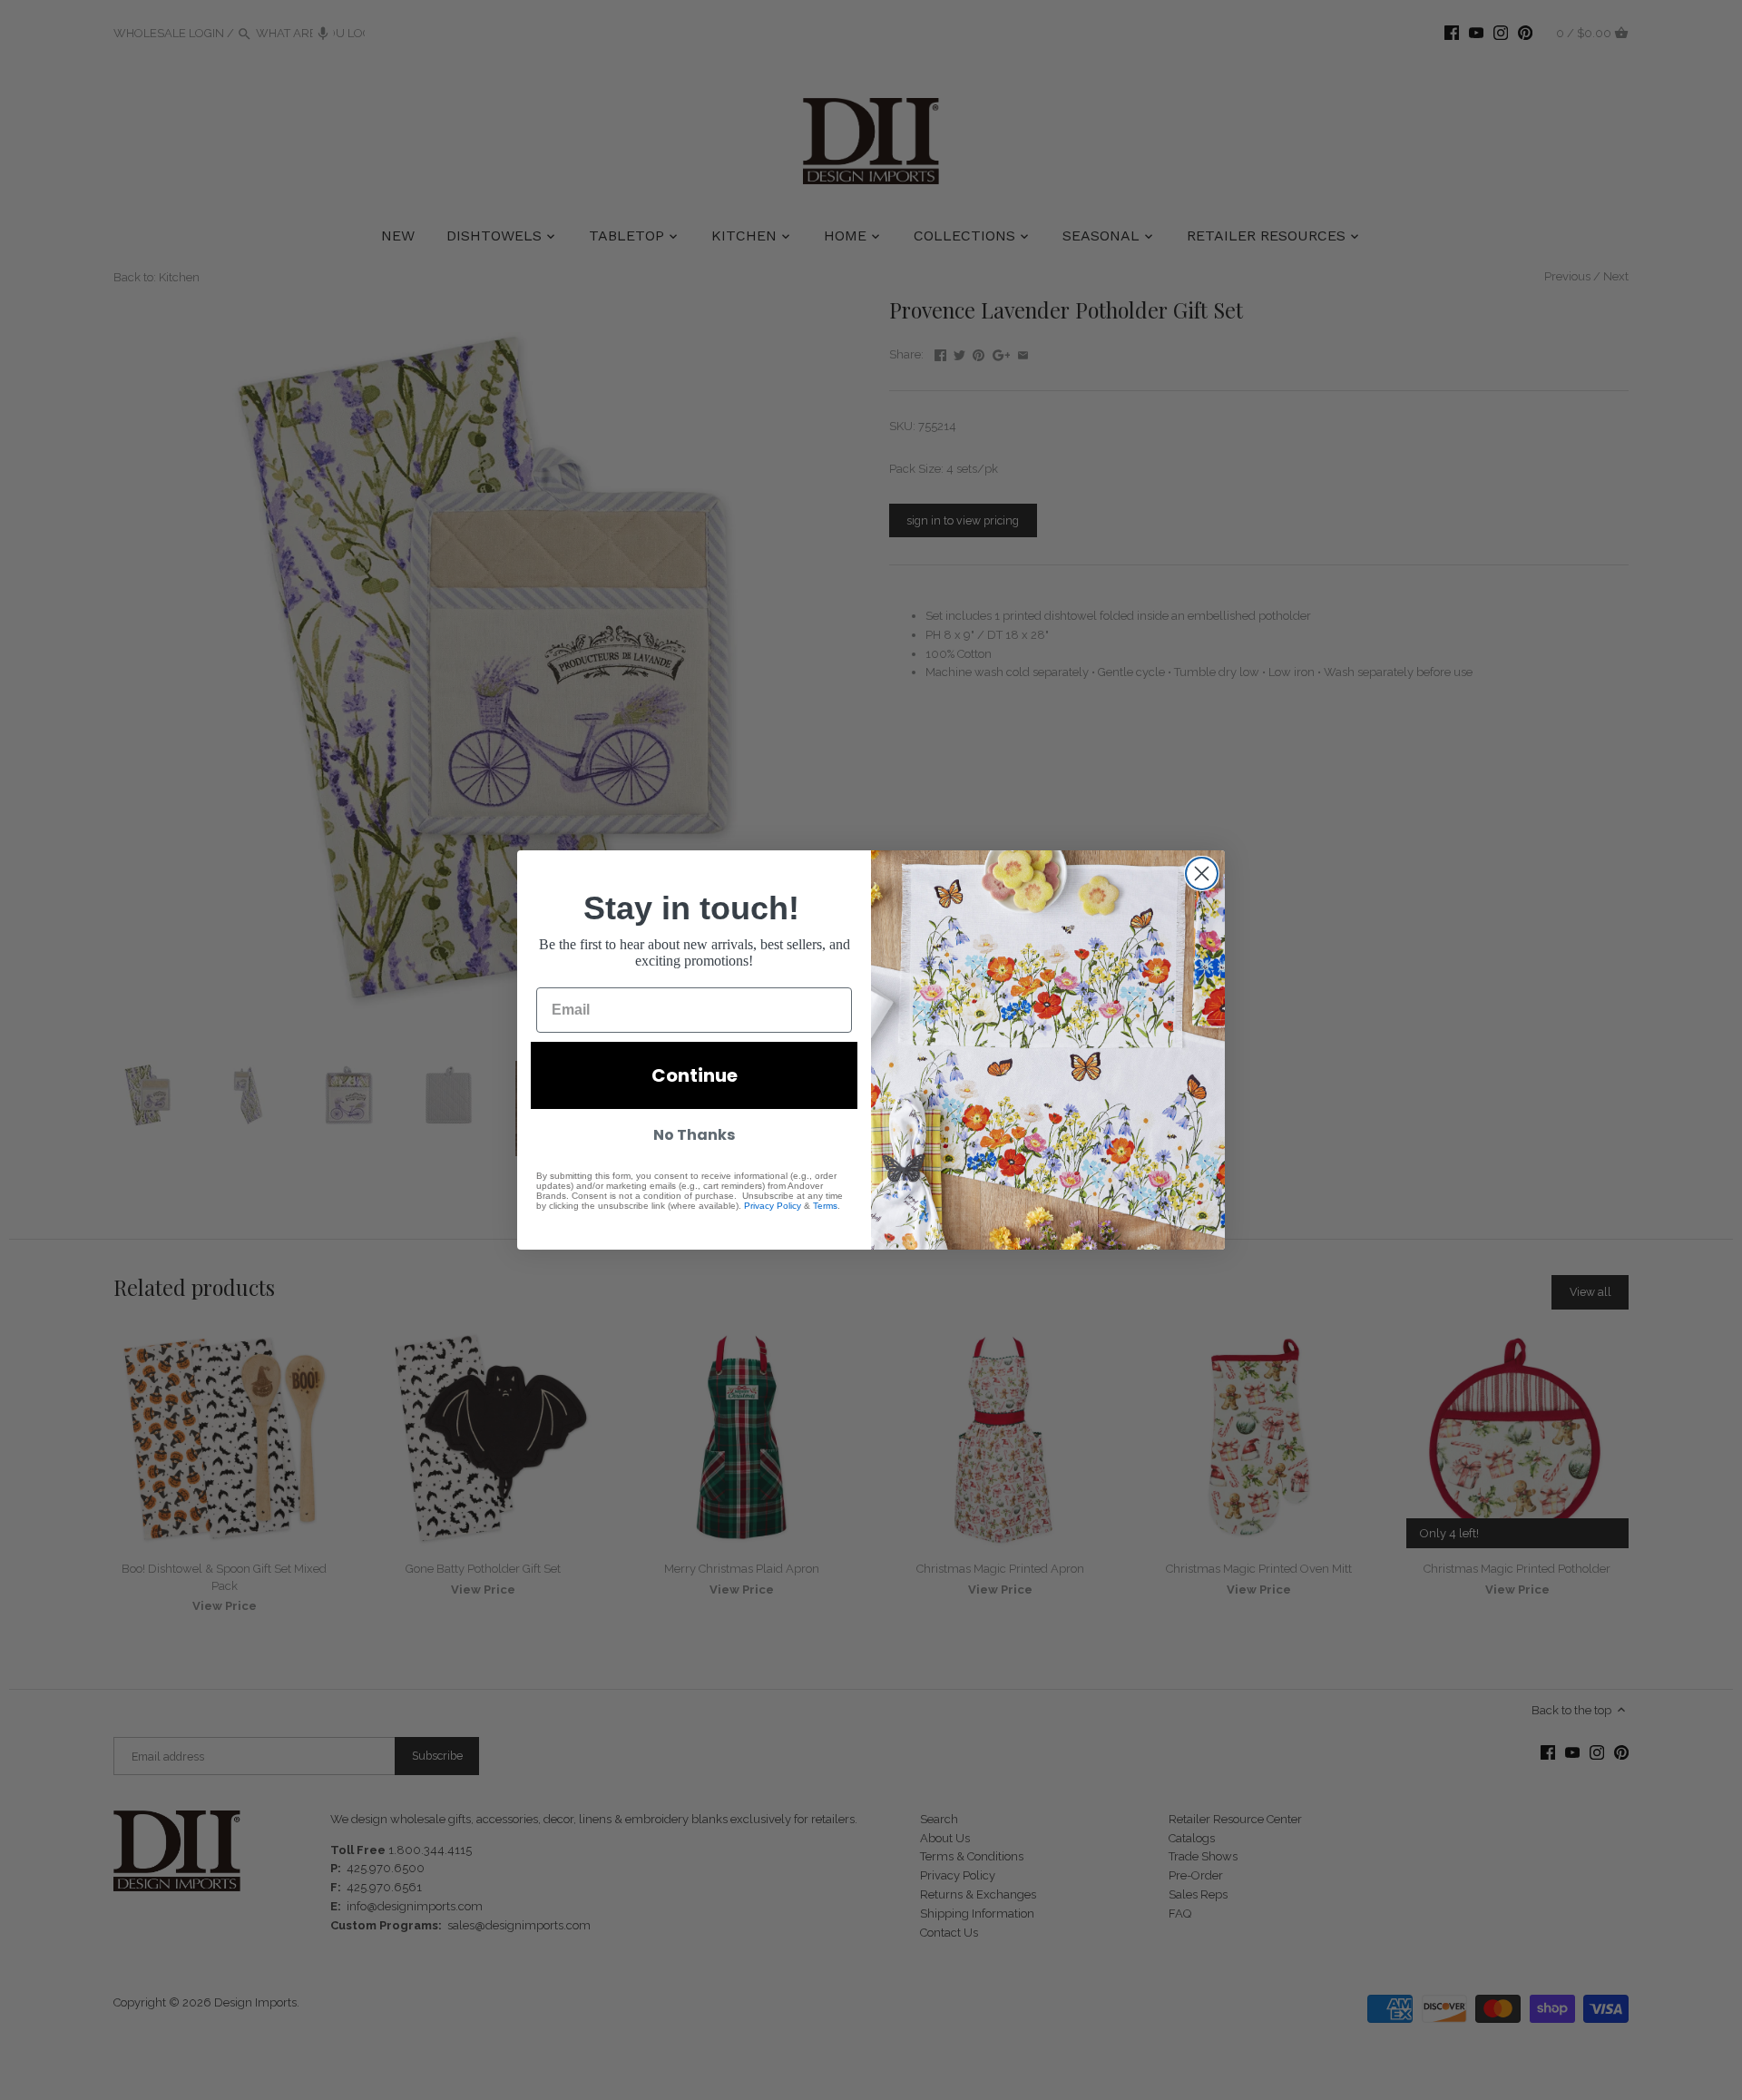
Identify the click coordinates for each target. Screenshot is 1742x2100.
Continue (695, 1075)
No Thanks (694, 1135)
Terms (825, 1206)
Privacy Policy (773, 1206)
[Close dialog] (1202, 873)
